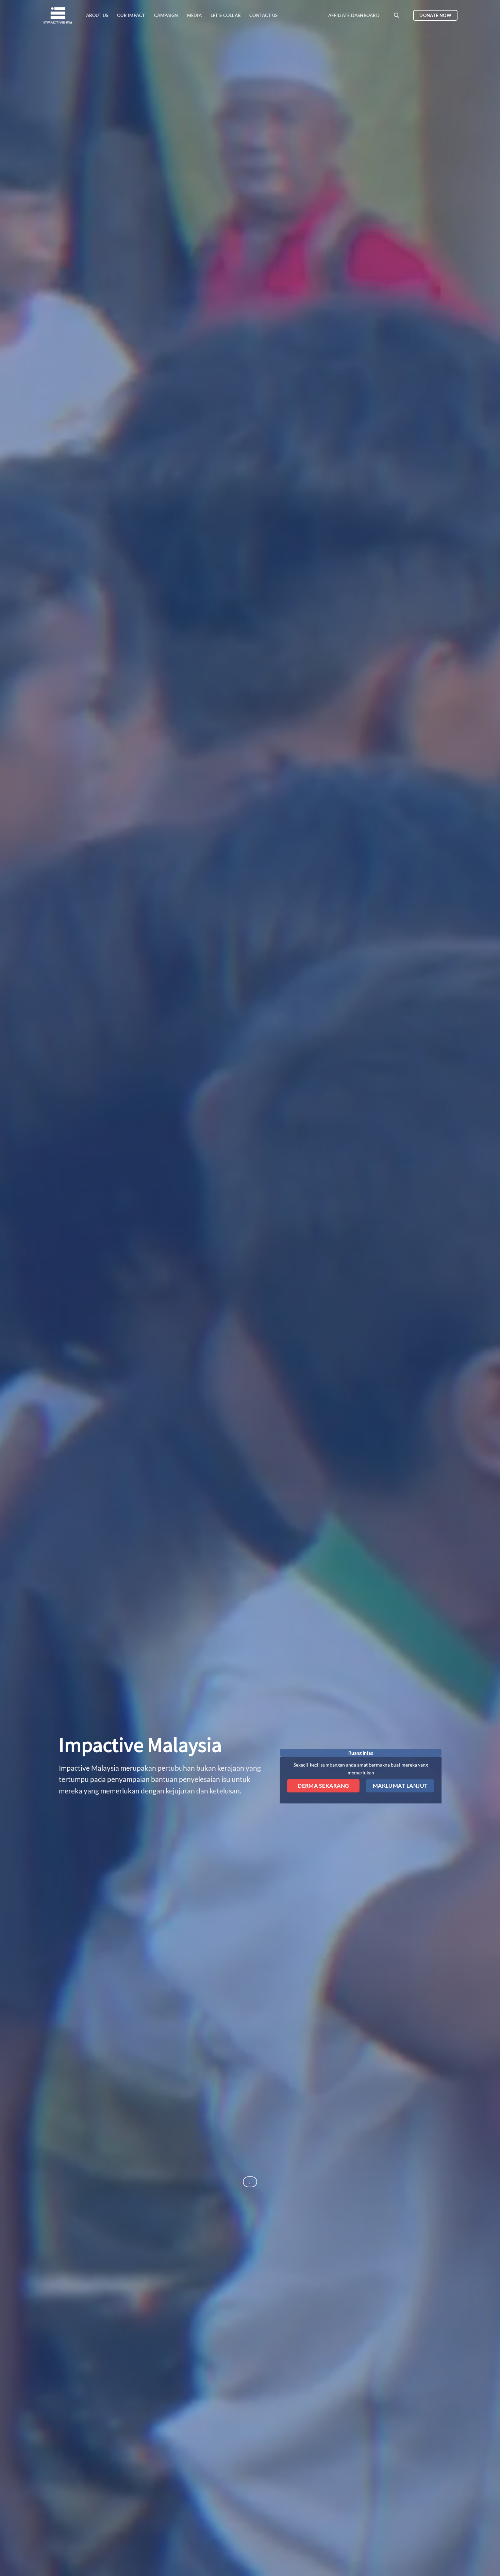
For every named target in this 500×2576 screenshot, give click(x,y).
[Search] (396, 15)
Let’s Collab (226, 15)
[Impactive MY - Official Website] (59, 15)
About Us (97, 15)
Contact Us (264, 15)
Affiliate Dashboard (354, 15)
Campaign (166, 15)
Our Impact (131, 15)
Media (194, 15)
